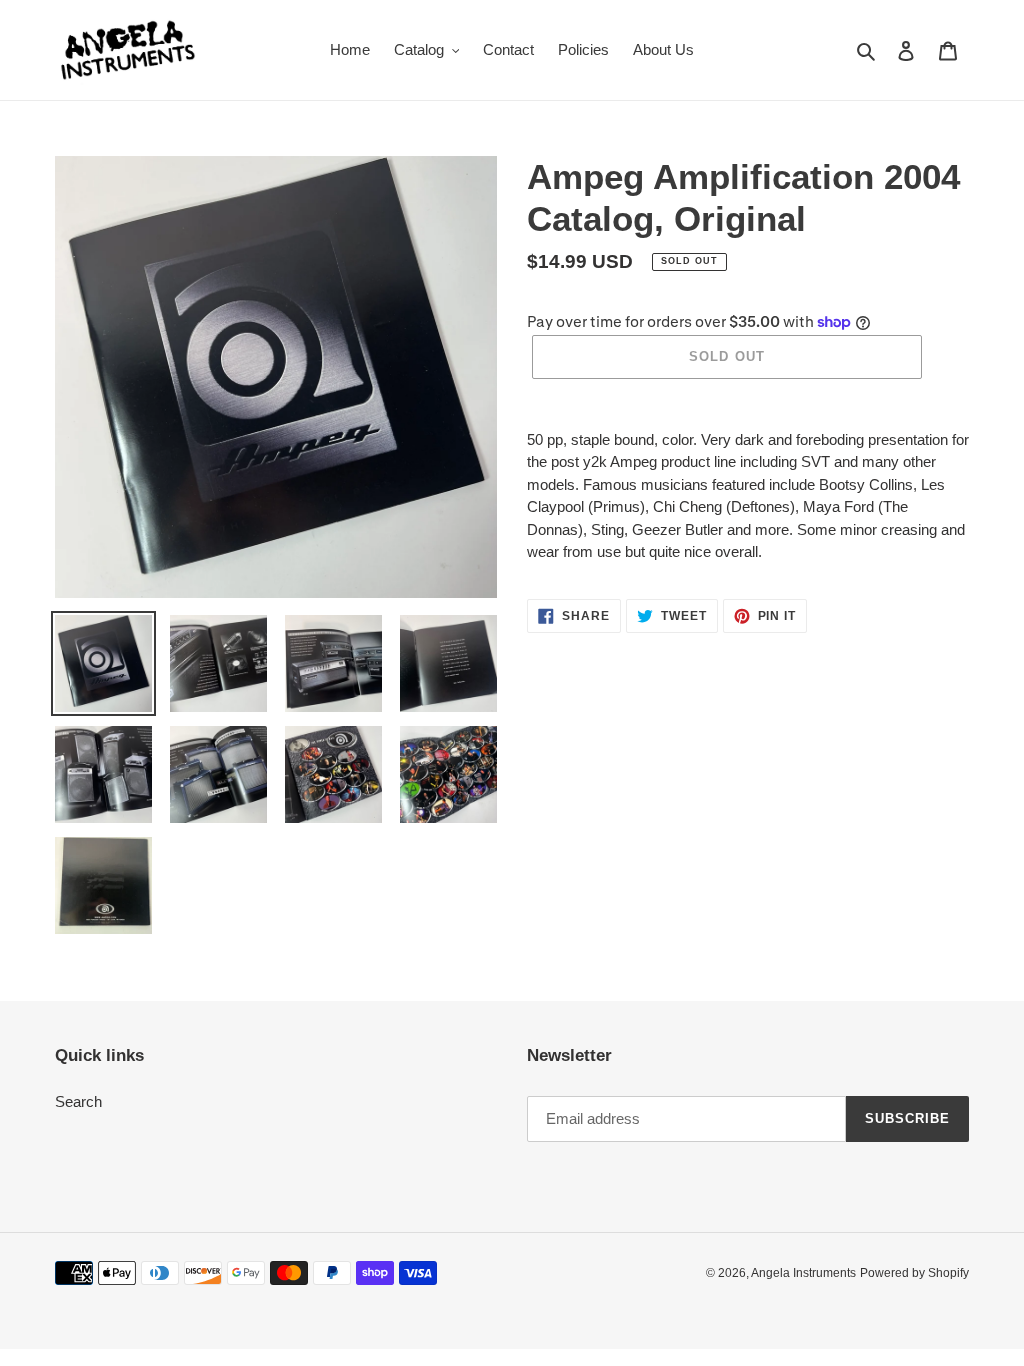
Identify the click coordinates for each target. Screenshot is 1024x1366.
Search (78, 1101)
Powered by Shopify (914, 1273)
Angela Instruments (803, 1273)
